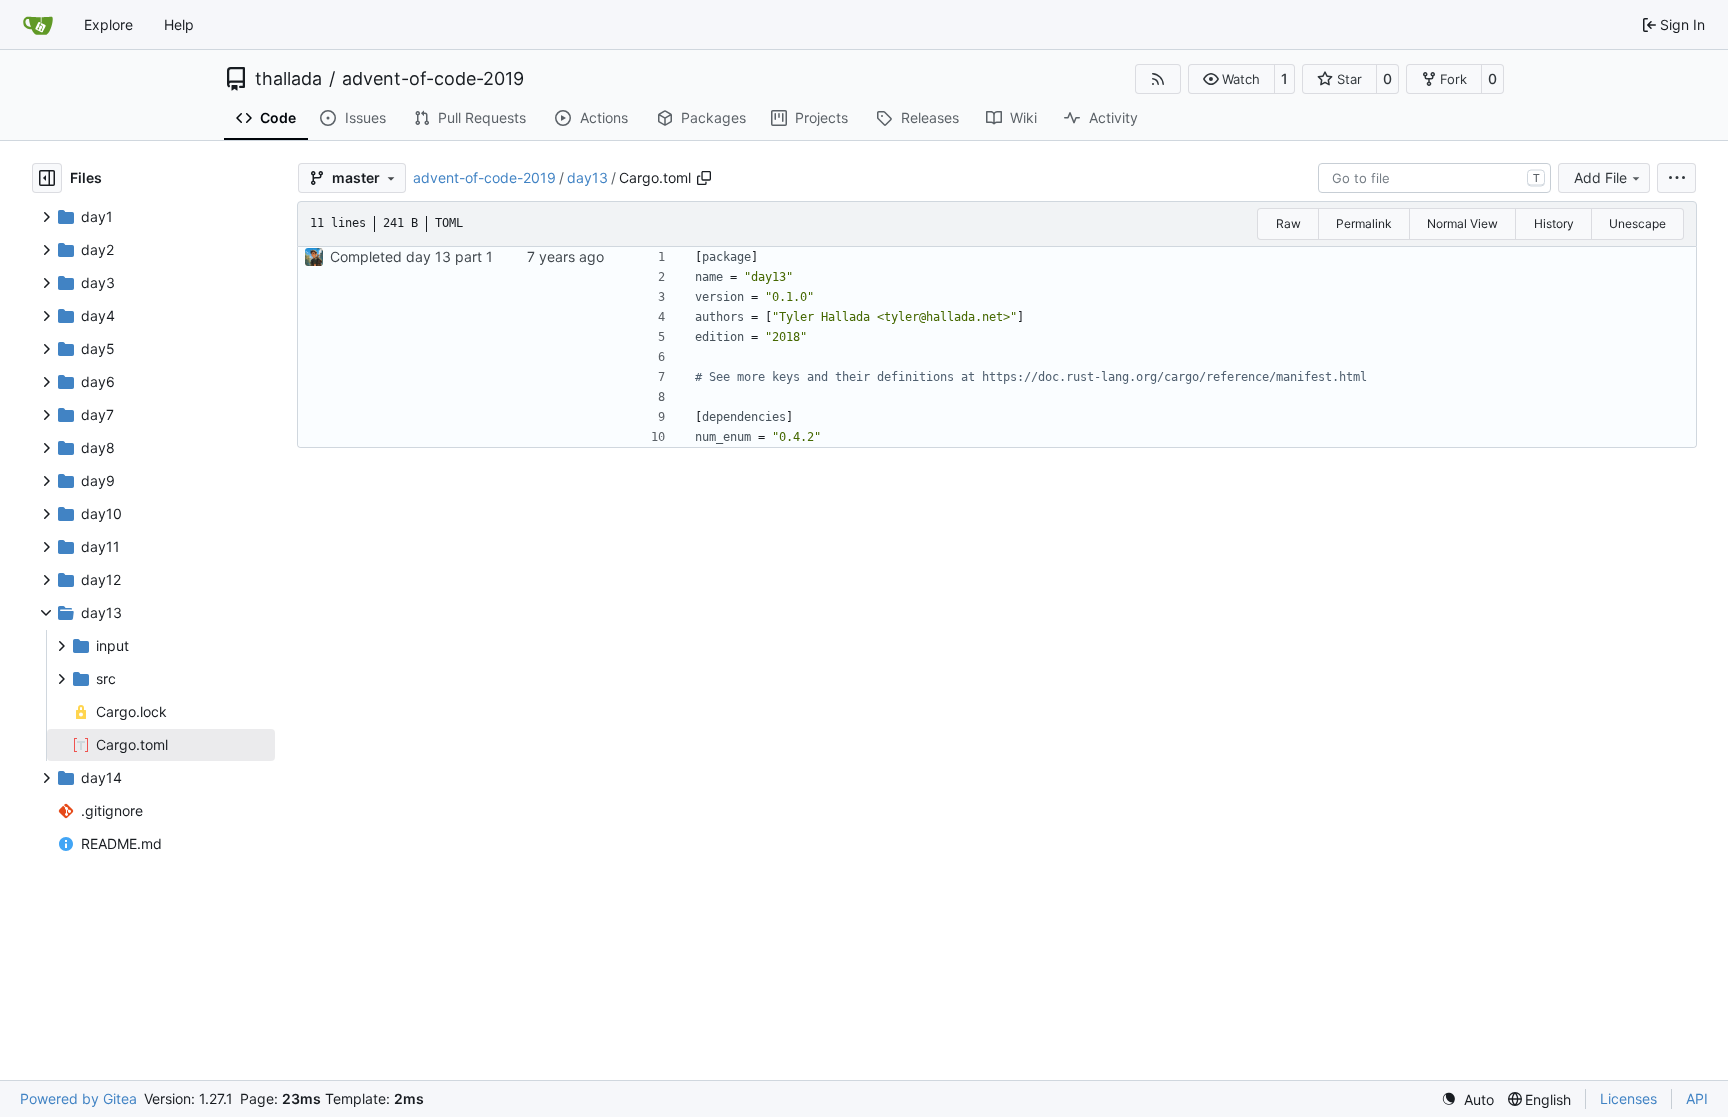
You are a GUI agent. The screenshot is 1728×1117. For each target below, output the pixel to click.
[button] (1231, 79)
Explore (108, 24)
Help (179, 24)
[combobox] (1434, 178)
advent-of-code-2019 (433, 79)
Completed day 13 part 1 (411, 256)
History (1554, 223)
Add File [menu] (1600, 177)
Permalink (1364, 223)
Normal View (1462, 223)
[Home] (38, 25)
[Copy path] (704, 178)
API (1697, 1098)
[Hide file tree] (47, 178)
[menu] (1676, 178)
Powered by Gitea (78, 1098)
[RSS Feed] (1158, 79)
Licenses (1628, 1098)
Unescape (1637, 223)
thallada (288, 79)
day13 (587, 177)
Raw (1288, 223)
